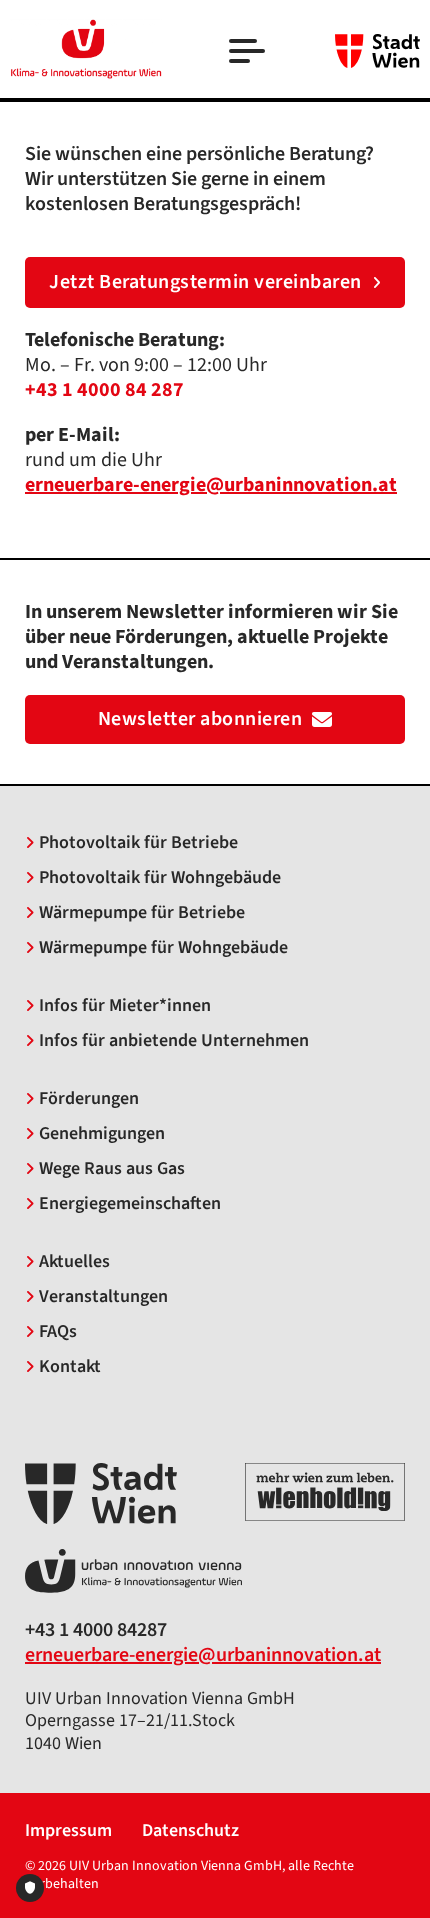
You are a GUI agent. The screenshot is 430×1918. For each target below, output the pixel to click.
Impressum (68, 1831)
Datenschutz (190, 1831)
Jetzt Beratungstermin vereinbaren (205, 282)
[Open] (249, 53)
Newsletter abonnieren (200, 719)
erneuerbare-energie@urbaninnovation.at (203, 1655)
